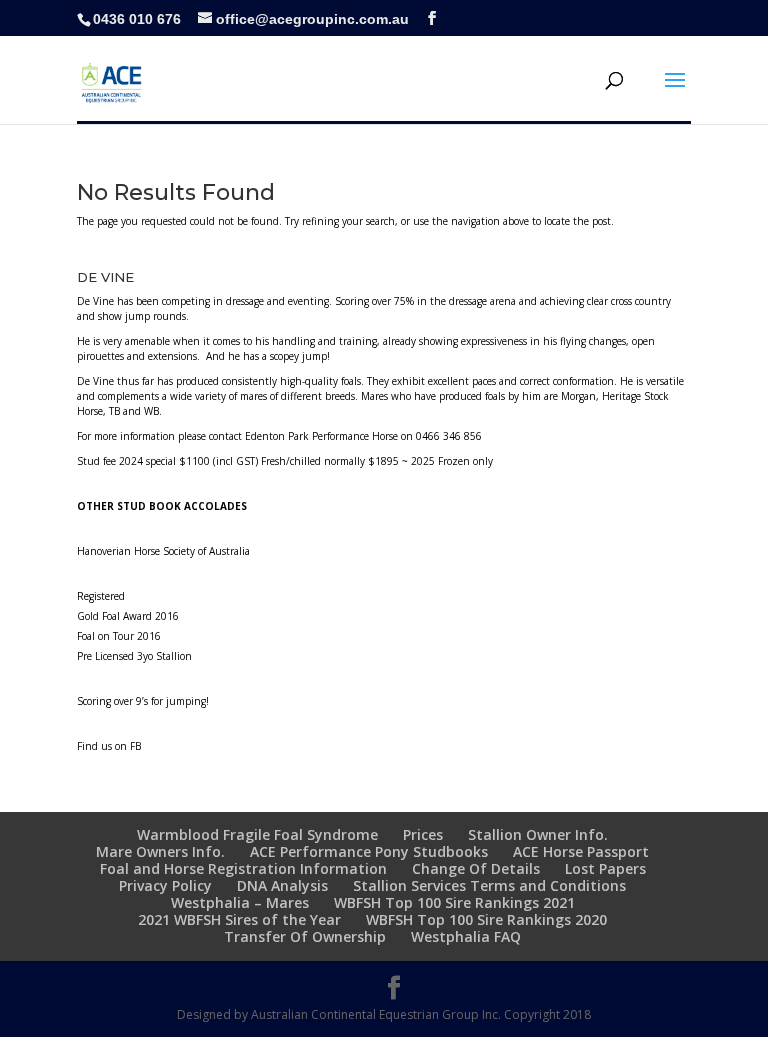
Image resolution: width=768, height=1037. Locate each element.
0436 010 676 (137, 19)
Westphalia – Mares (240, 902)
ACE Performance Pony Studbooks (369, 851)
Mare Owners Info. (160, 851)
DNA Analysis (282, 885)
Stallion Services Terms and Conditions (489, 885)
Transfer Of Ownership (305, 936)
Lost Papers (605, 868)
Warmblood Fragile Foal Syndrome (257, 834)
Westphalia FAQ (466, 936)
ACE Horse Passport (581, 851)
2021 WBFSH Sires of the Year (239, 919)
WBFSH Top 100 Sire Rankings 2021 (454, 902)
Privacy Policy (165, 885)
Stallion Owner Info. (538, 834)
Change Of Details (476, 868)
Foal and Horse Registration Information (243, 868)
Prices (423, 834)
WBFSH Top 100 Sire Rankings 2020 (486, 919)
